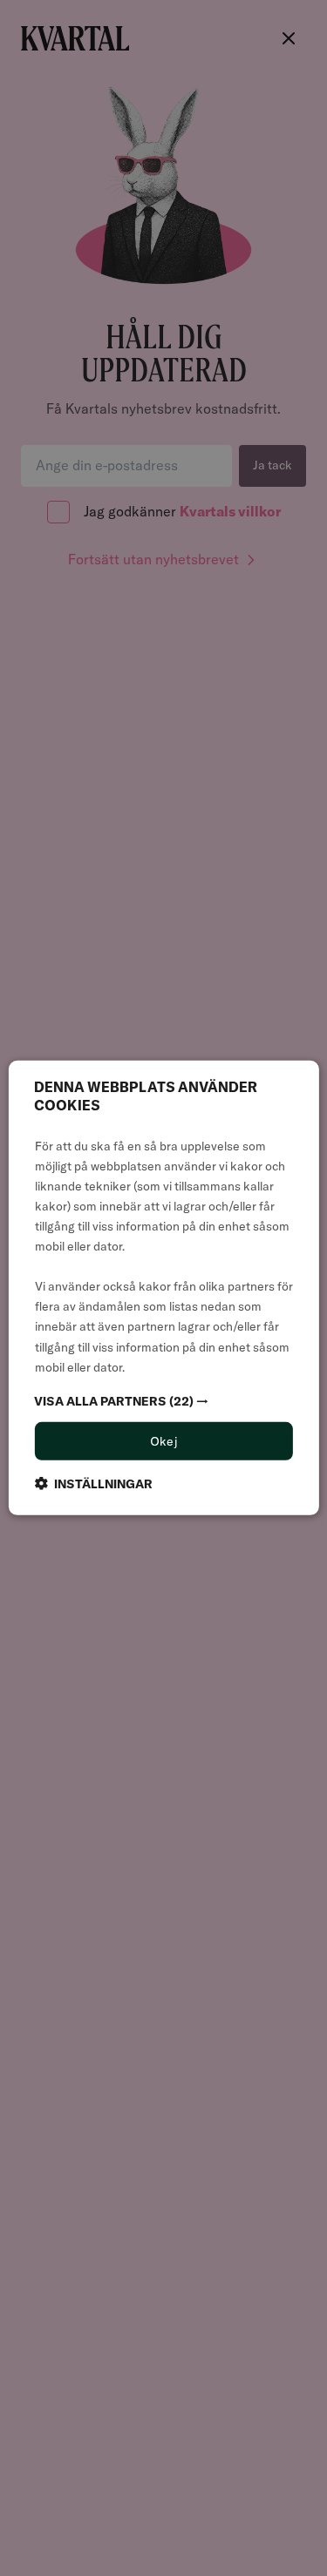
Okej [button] (164, 1440)
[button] (163, 1400)
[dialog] (163, 1288)
